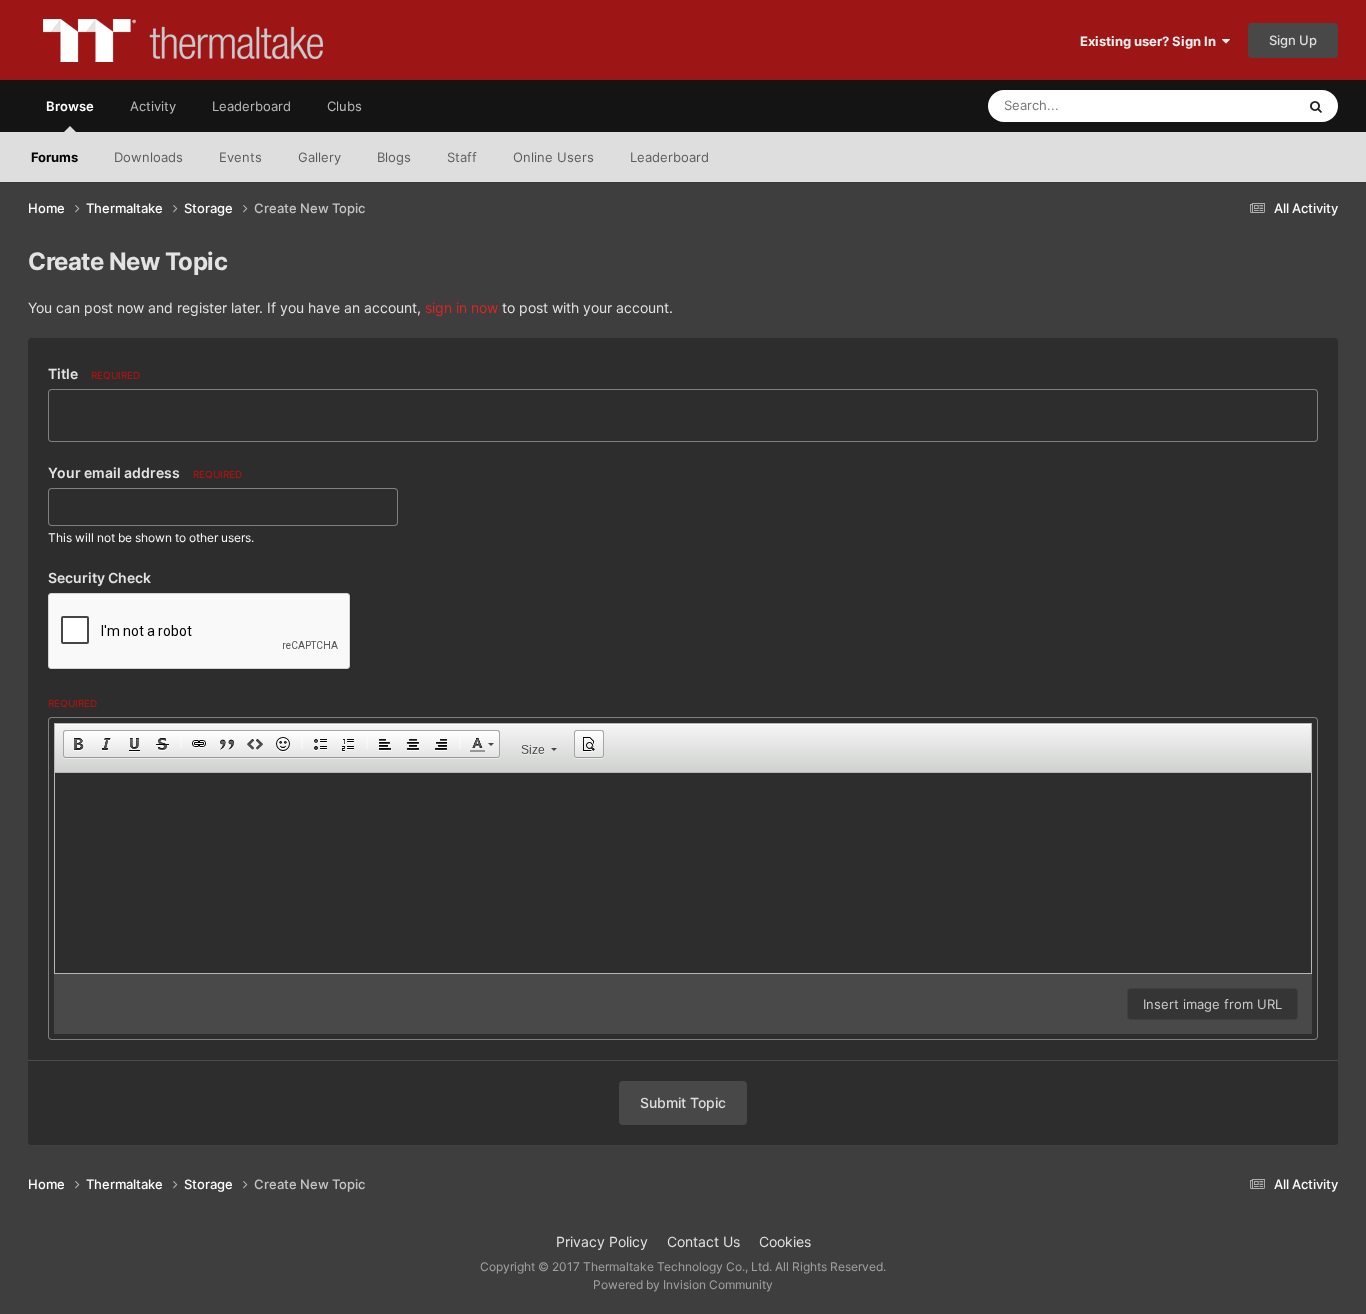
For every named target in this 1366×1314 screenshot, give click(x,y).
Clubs (344, 106)
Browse (70, 106)
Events (240, 157)
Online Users (553, 157)
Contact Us (703, 1241)
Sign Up (1293, 40)
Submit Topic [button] (683, 1102)
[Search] (1316, 106)
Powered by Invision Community (683, 1284)
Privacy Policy (602, 1241)
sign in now (461, 307)
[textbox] (683, 873)
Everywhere (1233, 105)
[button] (78, 744)
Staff (462, 157)
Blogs (394, 157)
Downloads (148, 157)
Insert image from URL (1212, 1004)
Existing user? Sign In (1151, 41)
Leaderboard (669, 157)
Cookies (785, 1241)
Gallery (319, 157)
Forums (54, 157)
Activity (153, 106)
